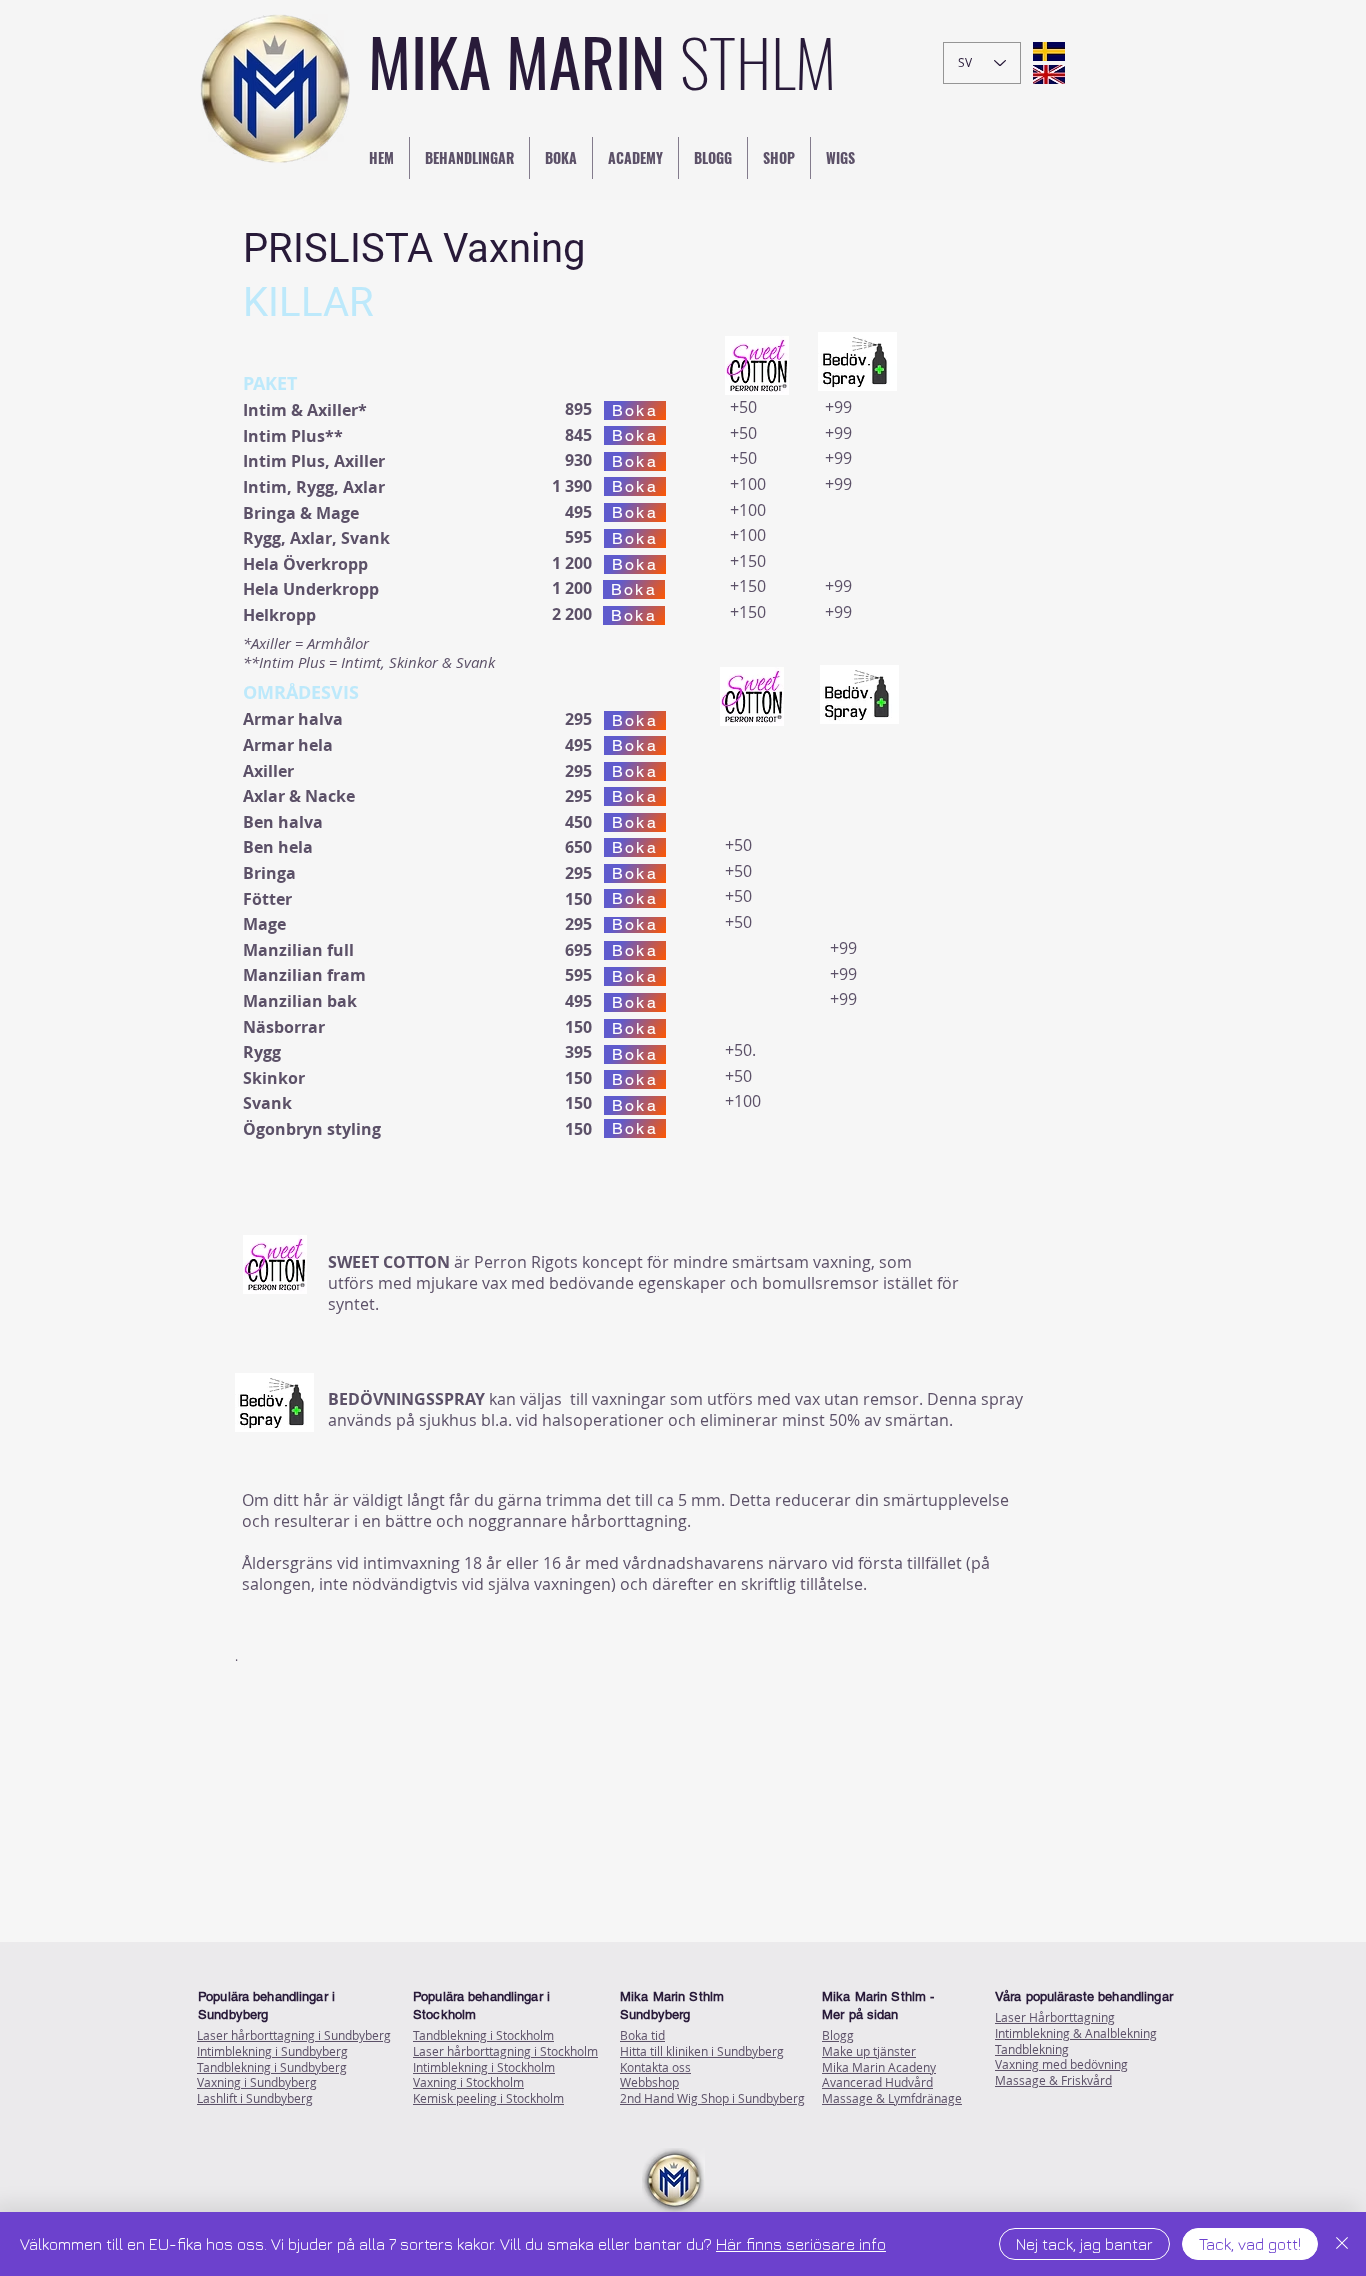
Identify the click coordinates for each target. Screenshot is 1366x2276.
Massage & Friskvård (1053, 2080)
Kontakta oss (655, 2067)
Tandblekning (1032, 2049)
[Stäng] (1342, 2244)
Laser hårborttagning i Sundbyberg (294, 2035)
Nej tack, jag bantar (1084, 2244)
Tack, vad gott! (1250, 2244)
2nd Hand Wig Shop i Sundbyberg (712, 2098)
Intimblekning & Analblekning (1076, 2033)
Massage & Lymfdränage (892, 2098)
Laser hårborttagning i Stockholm (505, 2051)
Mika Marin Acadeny (879, 2067)
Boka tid (642, 2035)
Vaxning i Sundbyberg (257, 2082)
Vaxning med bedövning (1061, 2064)
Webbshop (649, 2082)
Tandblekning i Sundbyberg (272, 2067)
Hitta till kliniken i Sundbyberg (702, 2051)
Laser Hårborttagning (1055, 2017)
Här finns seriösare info (801, 2244)
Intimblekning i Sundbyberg (272, 2051)
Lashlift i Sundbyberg (255, 2098)
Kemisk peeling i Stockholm (488, 2098)
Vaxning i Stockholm (468, 2082)
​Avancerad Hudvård (877, 2082)
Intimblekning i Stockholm (484, 2067)
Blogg (838, 2035)
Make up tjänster (869, 2051)
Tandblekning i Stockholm (483, 2035)
